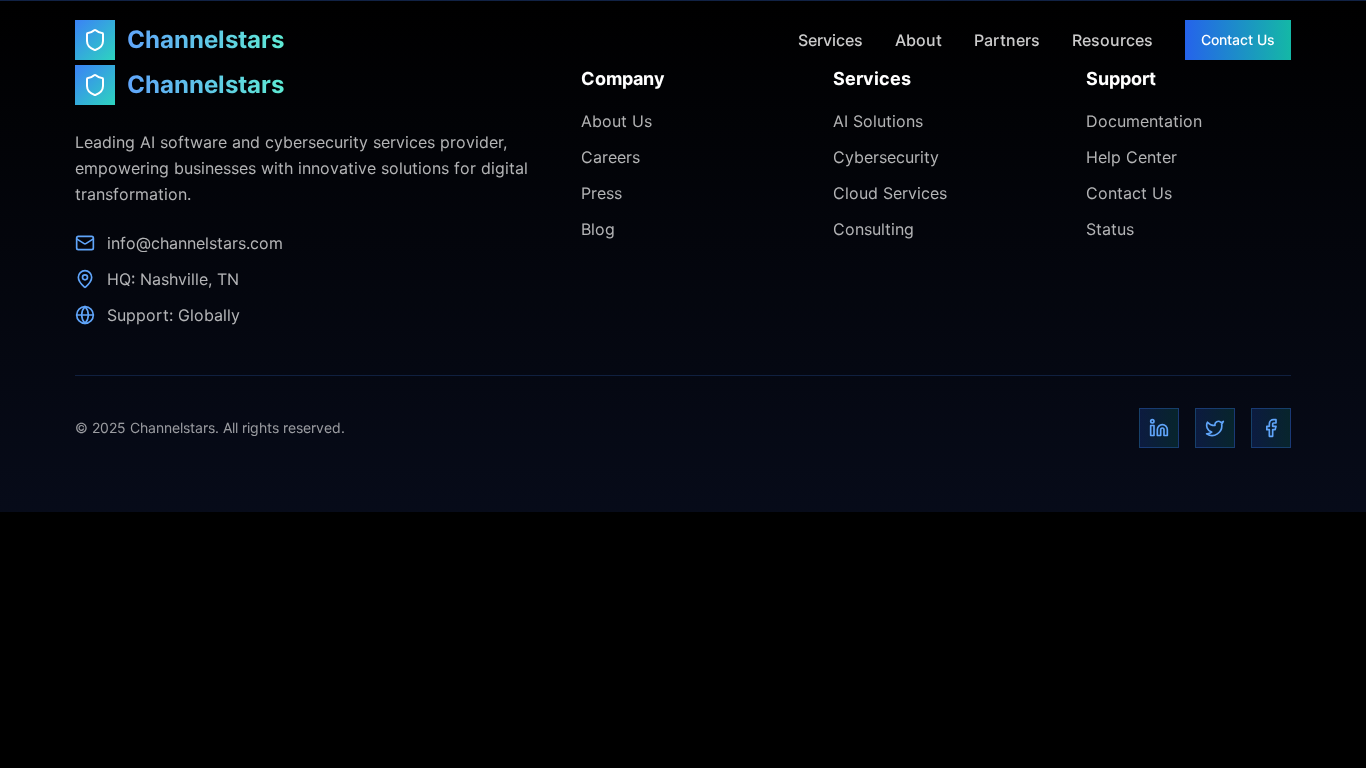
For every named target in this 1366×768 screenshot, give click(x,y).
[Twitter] (1215, 428)
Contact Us (1238, 39)
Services (830, 40)
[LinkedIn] (1159, 428)
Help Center (1131, 157)
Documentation (1144, 121)
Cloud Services (890, 193)
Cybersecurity (886, 157)
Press (601, 193)
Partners (1007, 40)
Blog (598, 229)
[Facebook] (1271, 428)
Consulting (873, 229)
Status (1110, 229)
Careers (610, 157)
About (918, 40)
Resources (1112, 40)
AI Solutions (878, 121)
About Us (616, 121)
